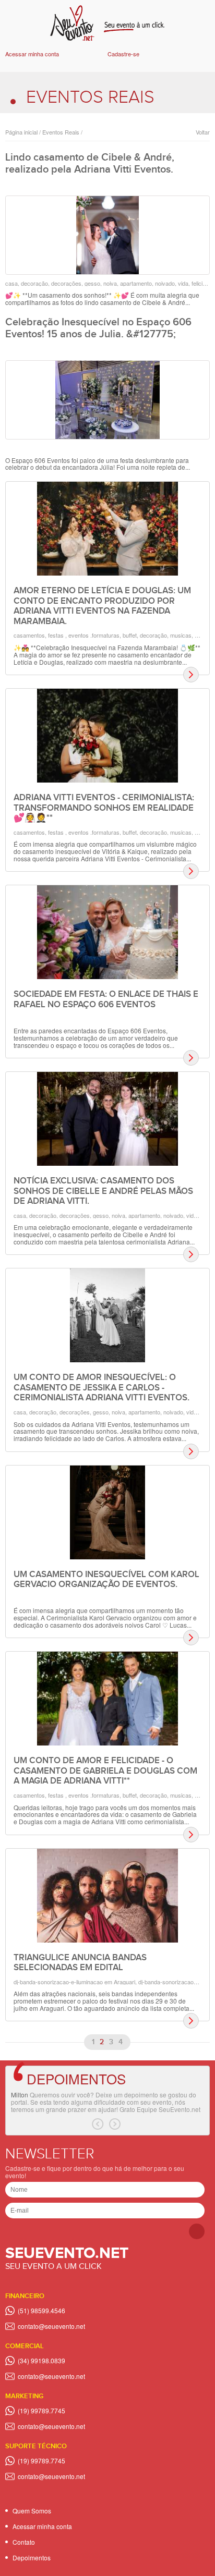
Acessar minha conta (32, 54)
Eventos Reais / (62, 132)
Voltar (203, 132)
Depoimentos (76, 2078)
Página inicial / (23, 132)
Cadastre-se (123, 54)
